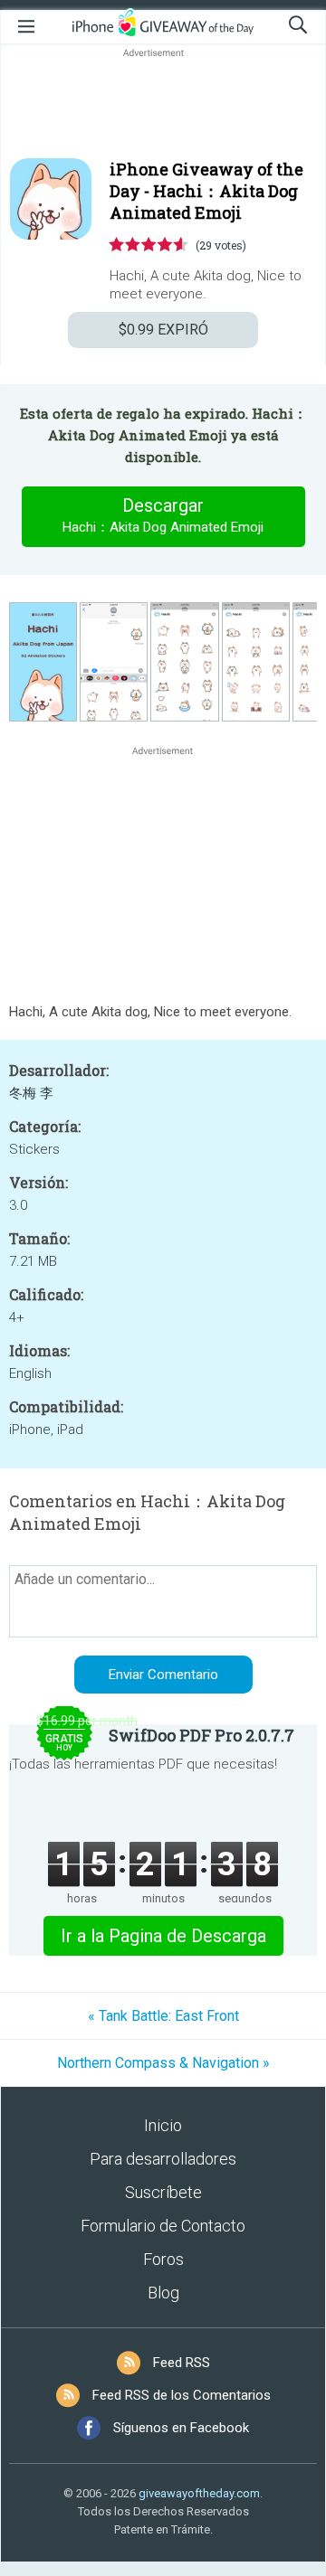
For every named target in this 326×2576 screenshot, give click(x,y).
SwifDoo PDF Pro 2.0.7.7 (201, 1735)
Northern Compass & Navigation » (163, 2063)
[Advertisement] (163, 105)
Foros (163, 2259)
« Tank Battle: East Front (163, 2016)
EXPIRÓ (163, 330)
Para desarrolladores (163, 2159)
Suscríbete (163, 2192)
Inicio (163, 2125)
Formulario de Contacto (163, 2226)
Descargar (163, 515)
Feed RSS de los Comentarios (182, 2395)
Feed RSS (182, 2363)
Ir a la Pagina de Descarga (163, 1936)
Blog (163, 2293)
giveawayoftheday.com (199, 2493)
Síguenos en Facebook (181, 2428)
